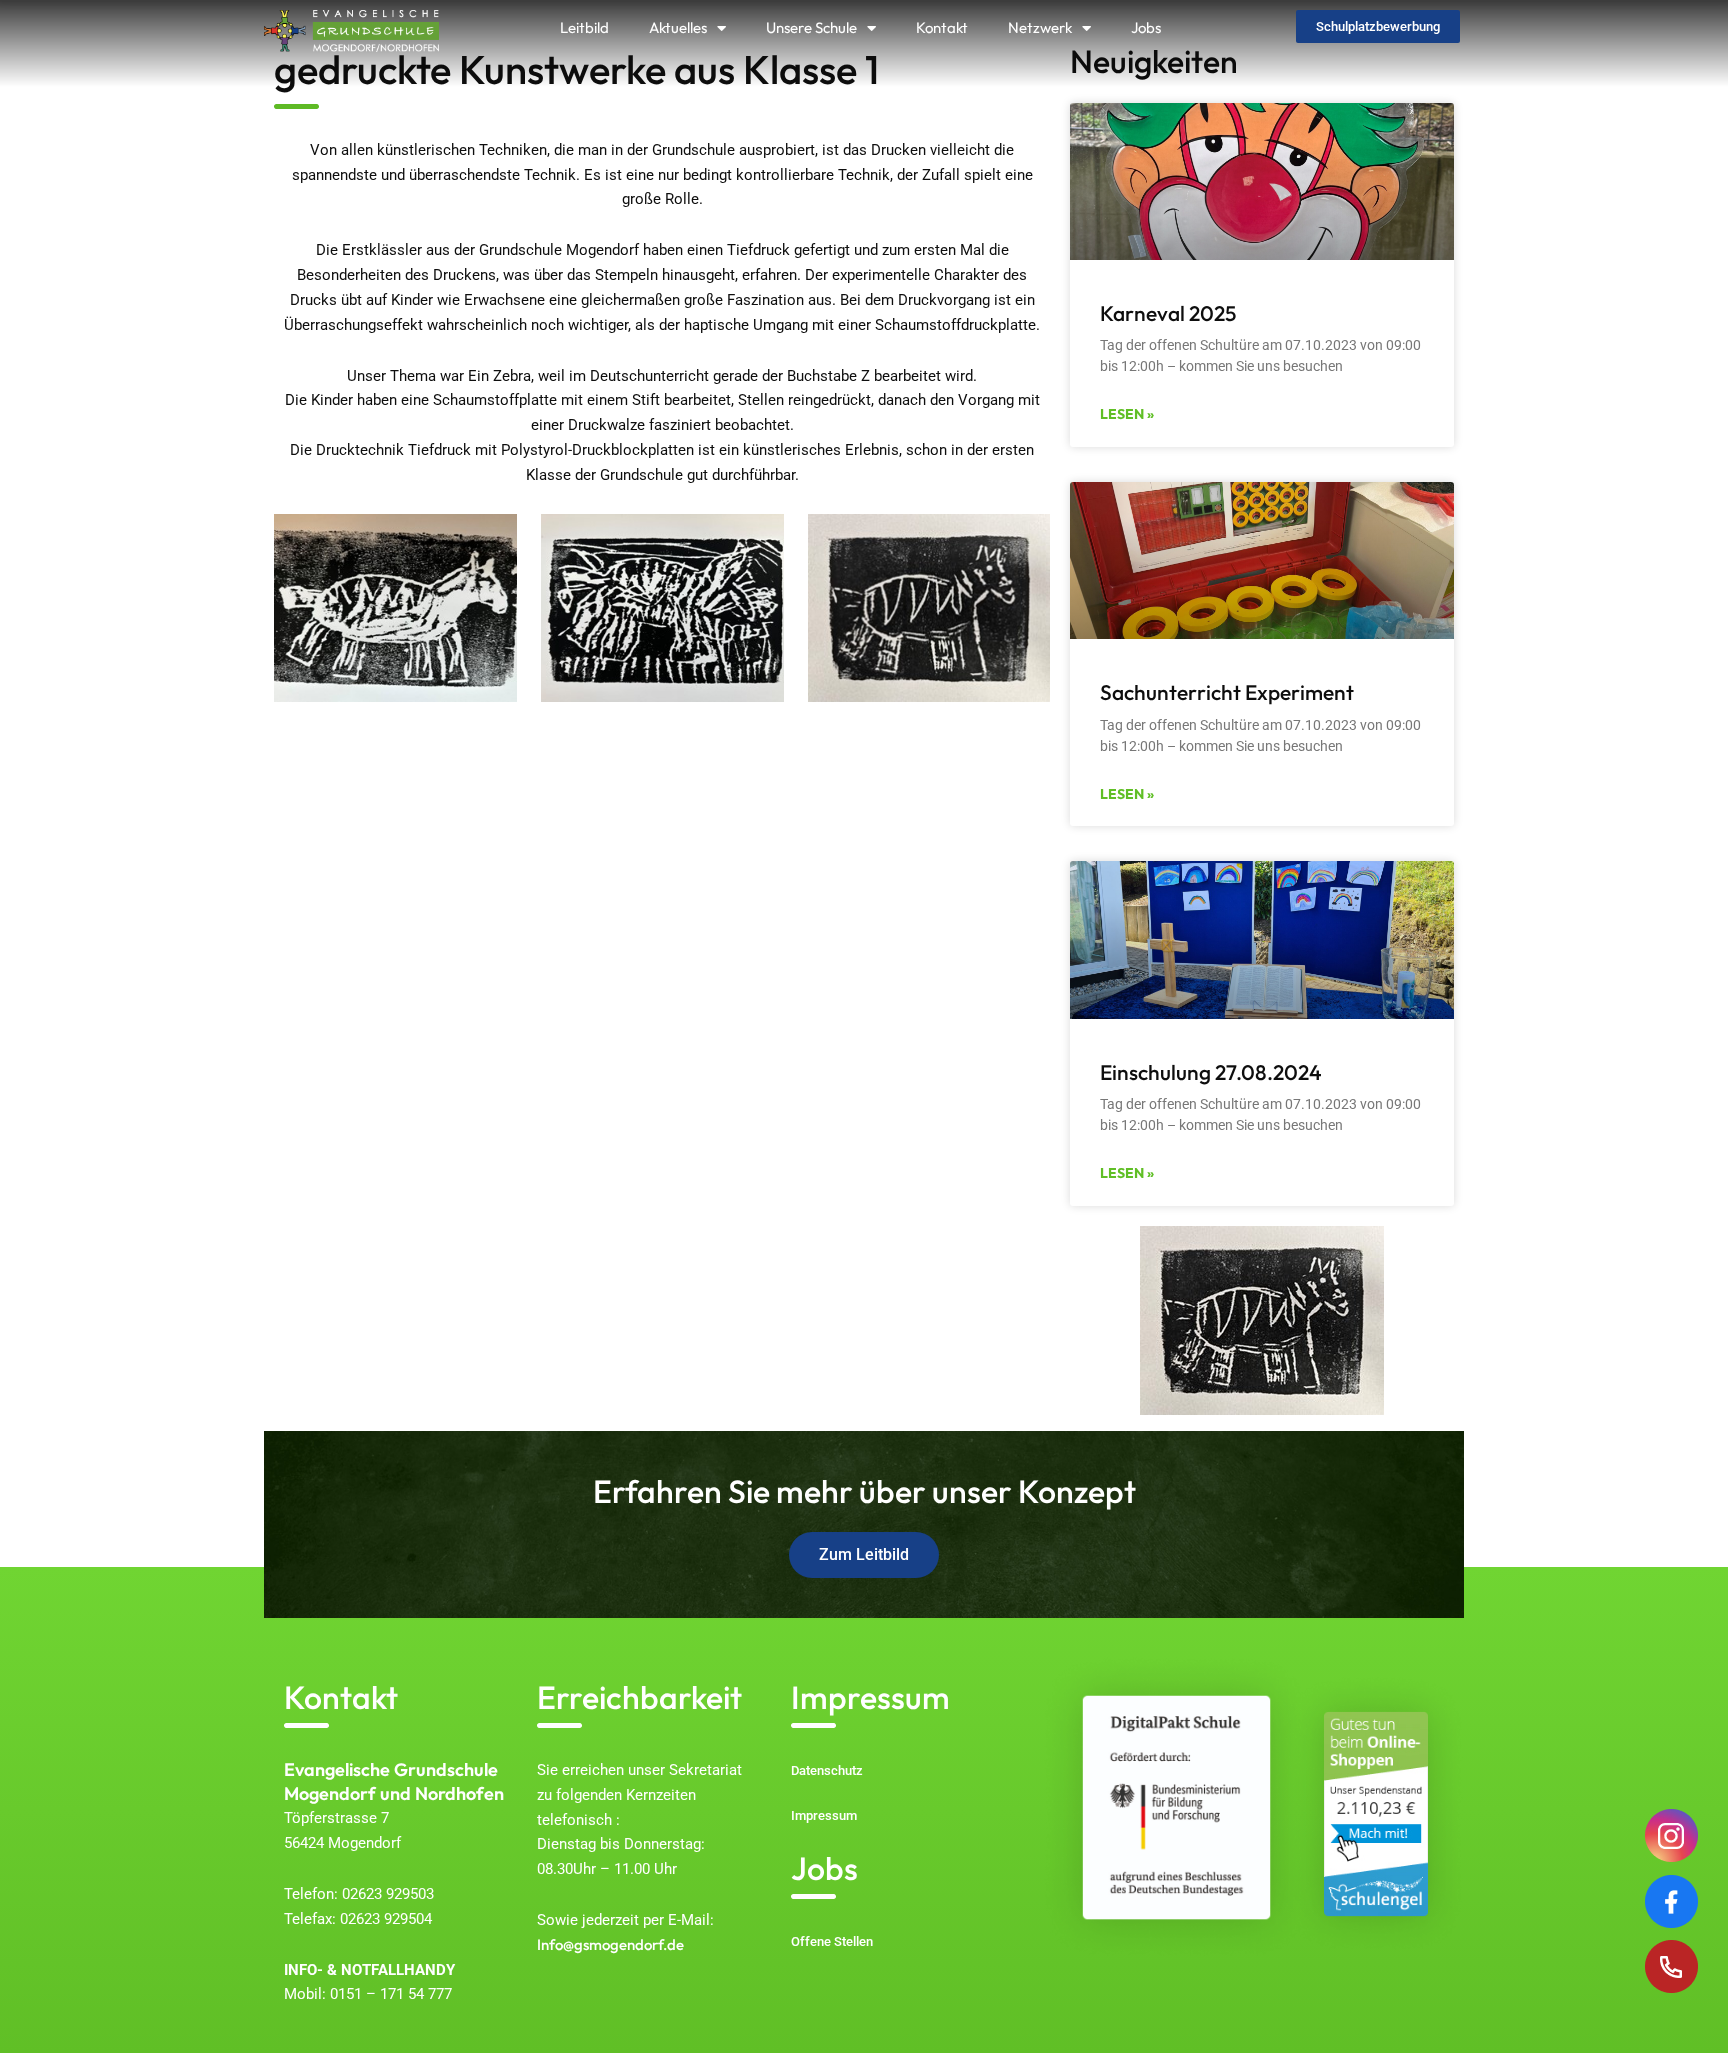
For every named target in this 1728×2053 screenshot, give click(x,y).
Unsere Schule (811, 27)
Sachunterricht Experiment (1227, 692)
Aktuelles (678, 27)
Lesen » (1127, 414)
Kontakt (942, 27)
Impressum (870, 1697)
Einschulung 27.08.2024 (1211, 1072)
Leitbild (584, 27)
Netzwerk (1040, 27)
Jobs (1146, 27)
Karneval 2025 (1168, 313)
